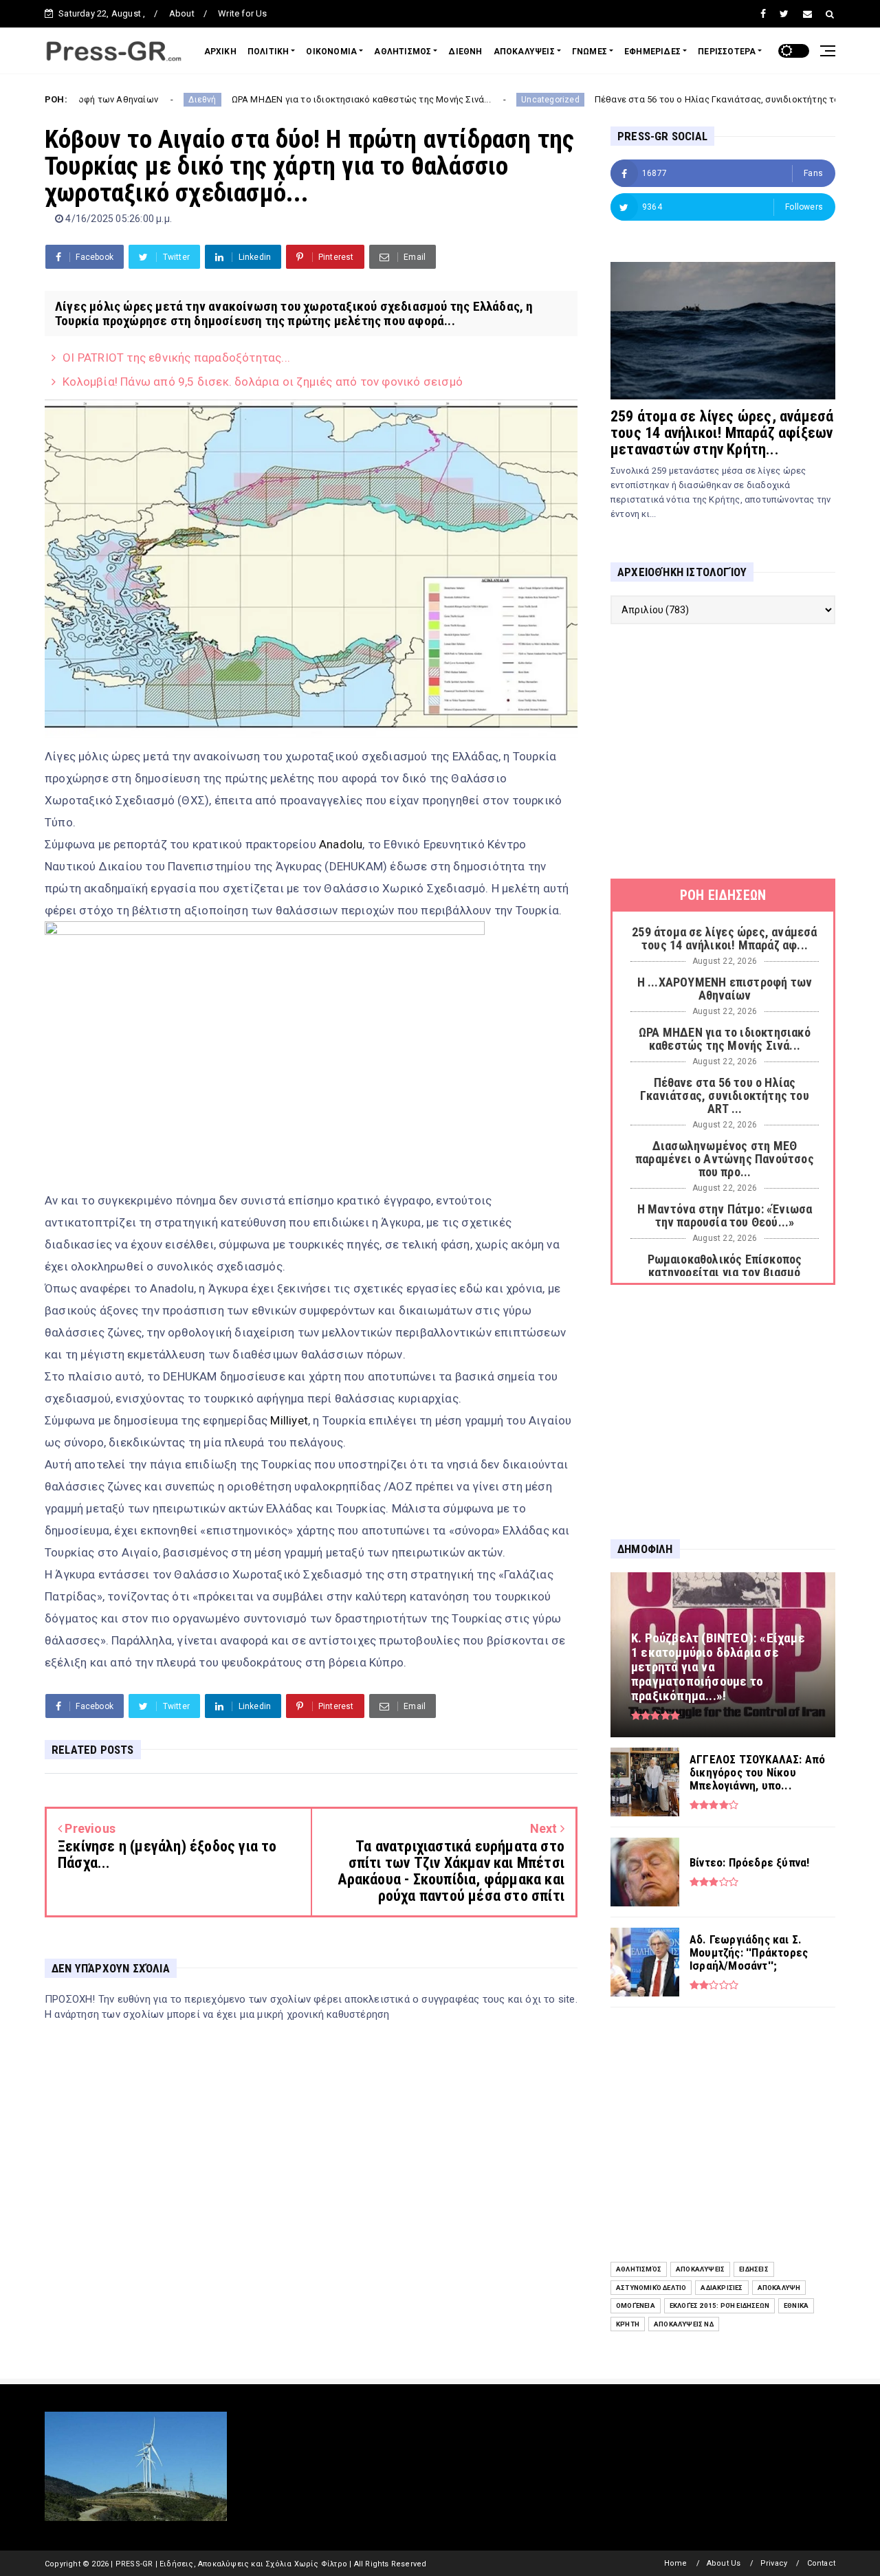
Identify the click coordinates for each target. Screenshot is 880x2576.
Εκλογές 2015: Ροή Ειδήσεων (719, 2305)
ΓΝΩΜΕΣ (590, 52)
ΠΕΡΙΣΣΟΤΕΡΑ (727, 52)
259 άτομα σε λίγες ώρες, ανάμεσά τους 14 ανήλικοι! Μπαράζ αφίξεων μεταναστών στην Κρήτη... (722, 433)
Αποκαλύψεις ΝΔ (684, 2324)
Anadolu (341, 844)
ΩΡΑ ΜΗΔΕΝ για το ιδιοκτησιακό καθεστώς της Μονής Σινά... (283, 99)
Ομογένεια (636, 2305)
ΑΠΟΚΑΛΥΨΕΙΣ (524, 52)
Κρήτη (628, 2324)
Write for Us (242, 13)
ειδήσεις (754, 2269)
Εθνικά (796, 2305)
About (182, 13)
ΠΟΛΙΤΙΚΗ (268, 52)
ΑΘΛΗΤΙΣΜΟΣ (403, 52)
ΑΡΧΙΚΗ (220, 52)
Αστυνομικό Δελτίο (651, 2288)
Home (676, 2563)
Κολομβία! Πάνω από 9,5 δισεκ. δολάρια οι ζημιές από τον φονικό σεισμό (263, 382)
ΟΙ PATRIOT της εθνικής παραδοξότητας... (176, 357)
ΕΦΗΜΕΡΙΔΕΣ (652, 52)
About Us (724, 2563)
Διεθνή (124, 100)
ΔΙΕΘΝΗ (465, 52)
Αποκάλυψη (779, 2288)
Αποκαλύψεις (700, 2269)
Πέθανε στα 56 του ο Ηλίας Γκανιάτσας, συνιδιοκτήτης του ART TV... (661, 99)
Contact (821, 2563)
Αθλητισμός (639, 2269)
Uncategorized (473, 100)
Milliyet (289, 1420)
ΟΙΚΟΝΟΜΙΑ (331, 52)
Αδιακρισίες (722, 2288)
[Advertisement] (723, 751)
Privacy (774, 2563)
